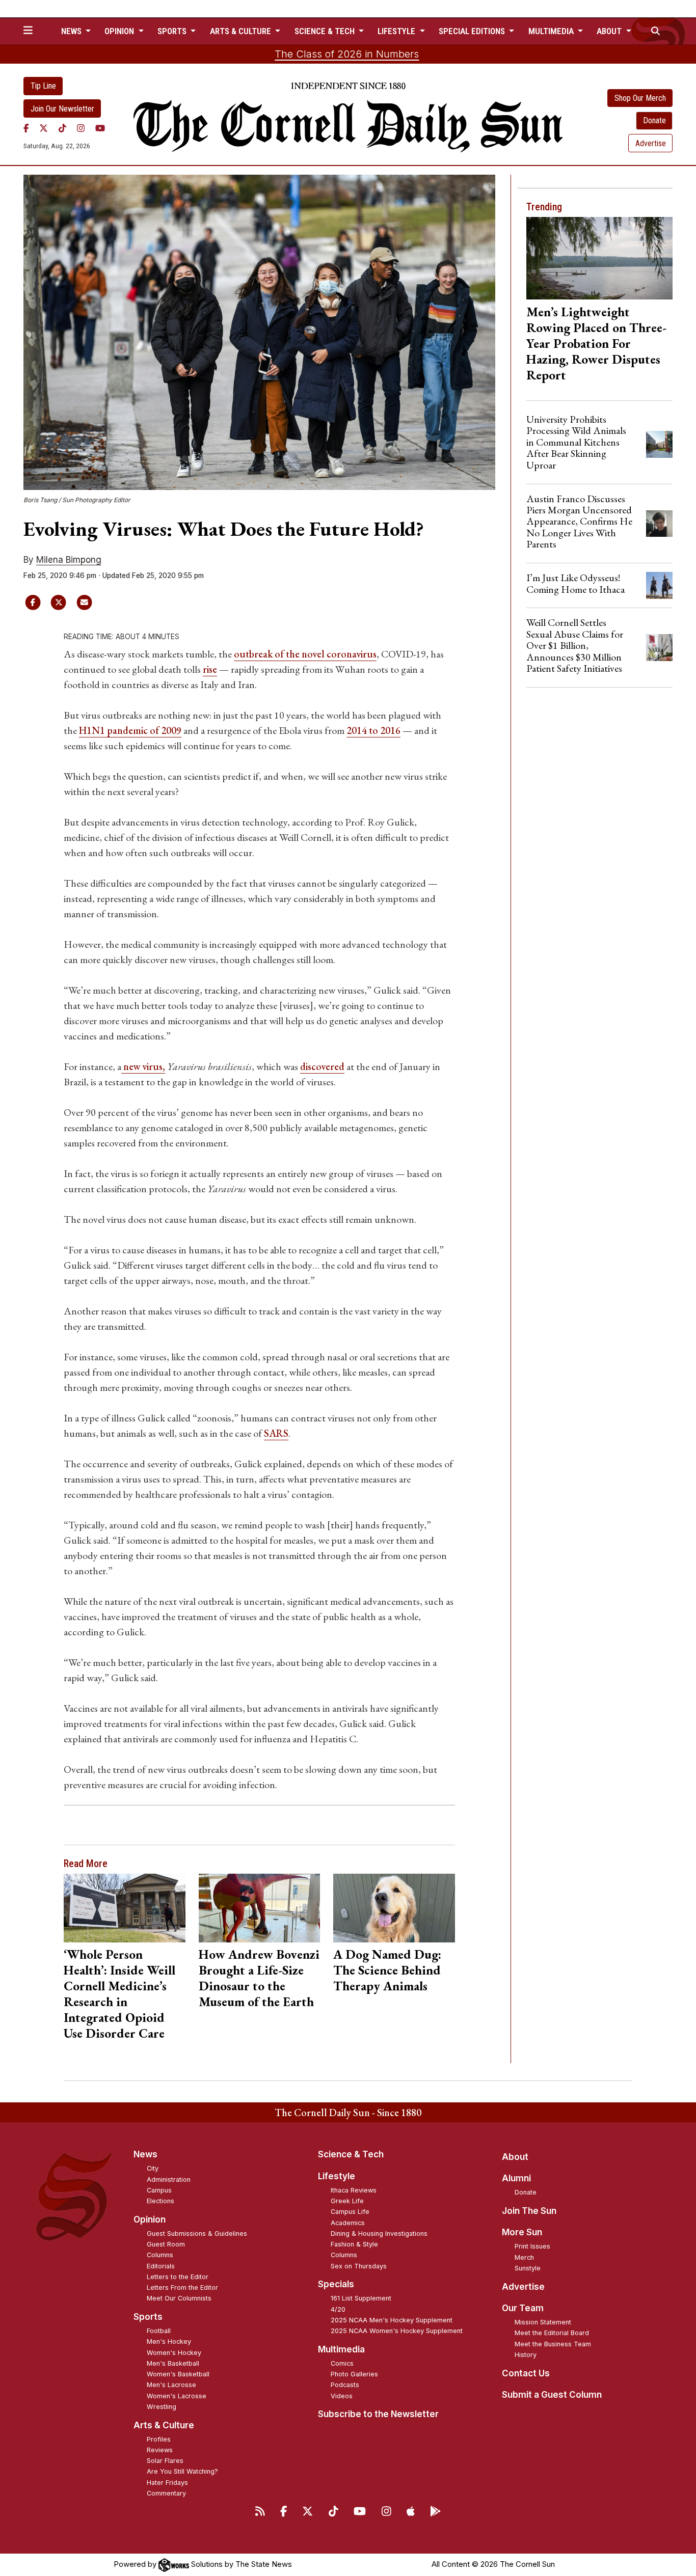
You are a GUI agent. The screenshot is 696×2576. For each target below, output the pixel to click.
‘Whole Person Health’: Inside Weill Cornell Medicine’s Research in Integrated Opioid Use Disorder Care (119, 1994)
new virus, (143, 1066)
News (145, 2154)
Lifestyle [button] (397, 31)
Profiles (159, 2439)
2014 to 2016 (373, 730)
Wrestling (162, 2407)
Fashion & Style (354, 2244)
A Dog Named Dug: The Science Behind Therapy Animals (387, 1970)
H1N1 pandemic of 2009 (130, 730)
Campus (159, 2190)
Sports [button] (173, 31)
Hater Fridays (167, 2483)
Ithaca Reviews (354, 2190)
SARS (276, 1433)
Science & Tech (351, 2154)
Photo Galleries (354, 2374)
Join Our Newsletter (62, 109)
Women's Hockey (174, 2353)
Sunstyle (528, 2268)
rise (210, 669)
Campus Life (350, 2212)
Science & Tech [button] (326, 31)
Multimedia (341, 2349)
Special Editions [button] (473, 31)
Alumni (516, 2178)
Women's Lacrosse (177, 2396)
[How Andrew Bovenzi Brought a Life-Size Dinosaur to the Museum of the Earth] (260, 1908)
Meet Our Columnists (179, 2298)
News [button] (72, 31)
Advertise (651, 143)
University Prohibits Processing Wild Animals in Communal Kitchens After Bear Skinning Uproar (576, 442)
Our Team (523, 2308)
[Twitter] (44, 128)
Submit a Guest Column (552, 2395)
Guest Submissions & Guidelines (197, 2234)
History (526, 2355)
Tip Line (43, 86)
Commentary (166, 2493)
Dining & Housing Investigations (379, 2234)
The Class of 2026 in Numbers (347, 54)
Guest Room (166, 2244)
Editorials (161, 2266)
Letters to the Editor (178, 2277)
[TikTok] (62, 128)
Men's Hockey (169, 2341)
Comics (342, 2363)
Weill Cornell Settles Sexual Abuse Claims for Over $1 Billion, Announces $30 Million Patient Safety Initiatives (575, 645)
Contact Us (526, 2373)
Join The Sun (529, 2211)
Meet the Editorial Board (552, 2333)
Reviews (160, 2450)
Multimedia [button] (552, 31)
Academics (348, 2223)
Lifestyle (337, 2176)
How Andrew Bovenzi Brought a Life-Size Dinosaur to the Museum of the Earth (259, 1978)
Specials (336, 2284)
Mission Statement (543, 2322)
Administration (169, 2180)
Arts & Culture (164, 2425)
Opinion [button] (120, 31)
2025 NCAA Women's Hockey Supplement (397, 2331)
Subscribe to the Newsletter (378, 2414)
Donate (654, 120)
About (515, 2157)
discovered (322, 1066)
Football (159, 2331)
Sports (148, 2317)
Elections (160, 2201)
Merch (524, 2257)
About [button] (610, 31)
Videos (342, 2396)
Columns (160, 2255)
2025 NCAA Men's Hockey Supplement (392, 2320)
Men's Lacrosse (171, 2385)
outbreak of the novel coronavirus (305, 654)
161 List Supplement (361, 2298)
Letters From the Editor (182, 2287)
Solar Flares (165, 2461)
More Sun (522, 2232)
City (153, 2168)
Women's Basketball (178, 2374)
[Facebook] (26, 128)
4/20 (338, 2309)
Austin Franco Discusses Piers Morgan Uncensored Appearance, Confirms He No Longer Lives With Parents (579, 522)
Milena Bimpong (69, 560)
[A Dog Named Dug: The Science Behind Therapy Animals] (394, 1908)
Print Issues (532, 2246)
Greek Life (347, 2201)
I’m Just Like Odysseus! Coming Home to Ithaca (575, 583)
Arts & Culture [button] (242, 31)
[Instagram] (81, 128)
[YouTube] (100, 128)
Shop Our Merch (640, 98)
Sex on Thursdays (359, 2266)
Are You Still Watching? (182, 2471)
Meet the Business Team (553, 2344)
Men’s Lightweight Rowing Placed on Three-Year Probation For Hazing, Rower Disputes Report (596, 343)
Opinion (150, 2219)
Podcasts (345, 2385)
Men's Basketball (173, 2363)
